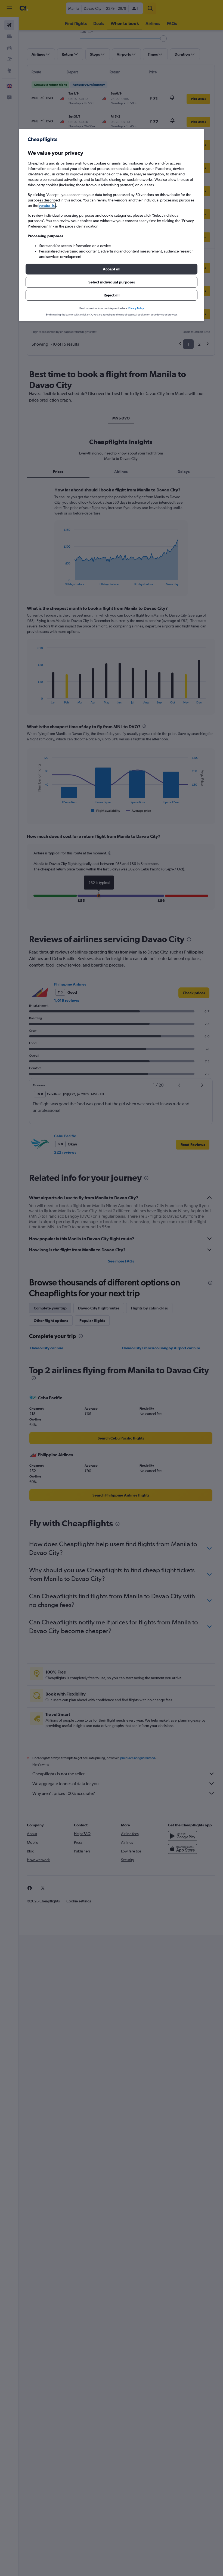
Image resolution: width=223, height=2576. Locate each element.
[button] (112, 269)
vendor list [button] (47, 206)
